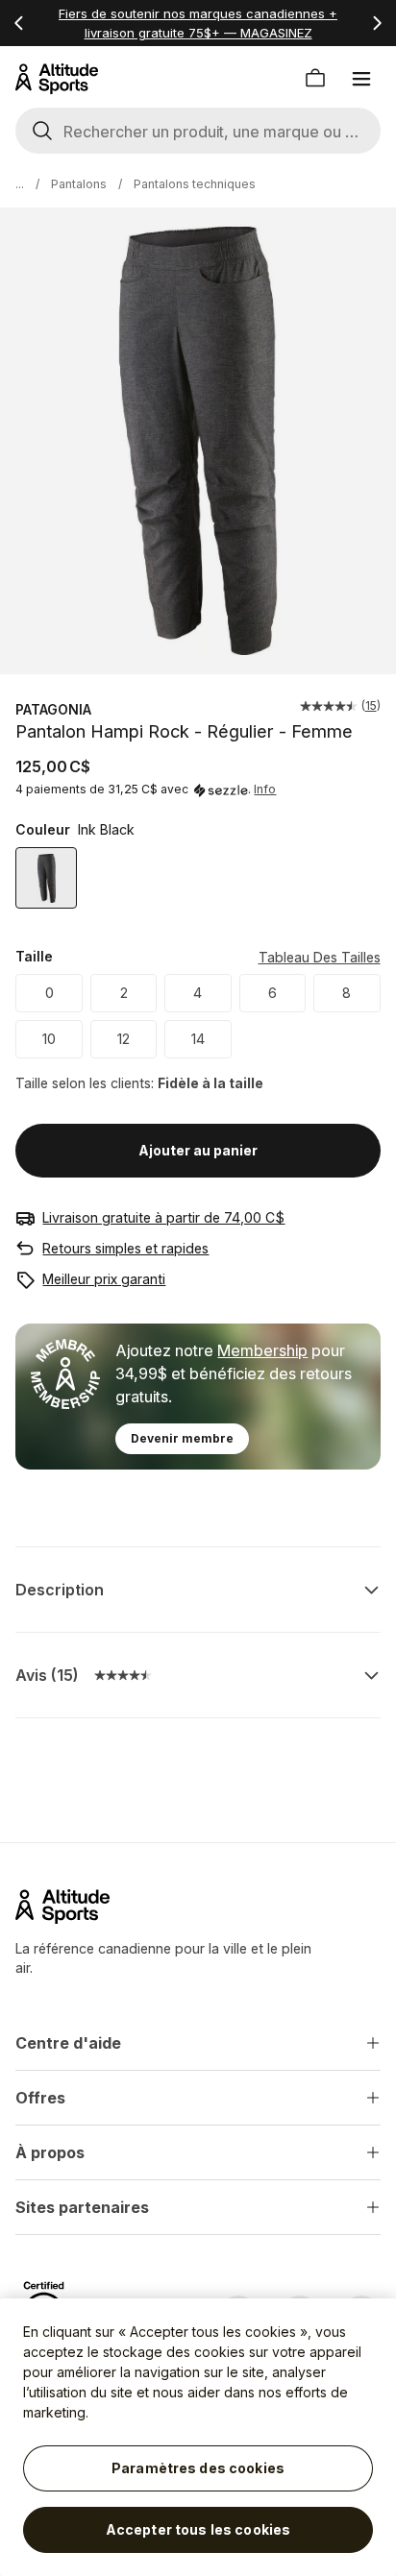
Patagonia (53, 709)
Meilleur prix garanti (104, 1279)
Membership (262, 1350)
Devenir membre (182, 1438)
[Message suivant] (377, 23)
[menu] (361, 79)
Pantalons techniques (195, 184)
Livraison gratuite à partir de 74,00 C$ (163, 1217)
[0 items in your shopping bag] (315, 79)
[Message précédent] (19, 23)
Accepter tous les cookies (198, 2529)
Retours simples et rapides (125, 1248)
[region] (198, 2437)
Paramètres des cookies (198, 2468)
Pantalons (79, 184)
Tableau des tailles (320, 957)
